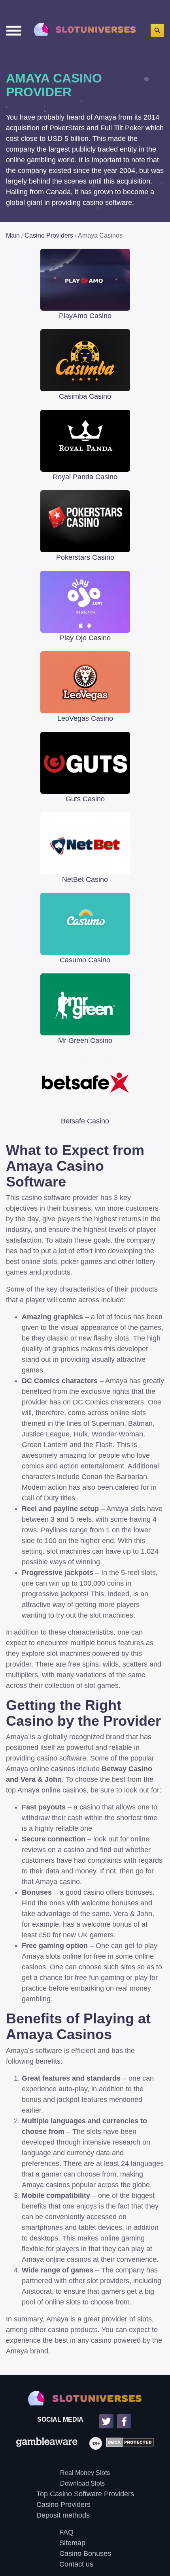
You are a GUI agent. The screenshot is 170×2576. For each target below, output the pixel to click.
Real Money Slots (85, 2473)
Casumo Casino (85, 960)
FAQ (66, 2532)
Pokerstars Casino (85, 557)
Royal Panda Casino (85, 477)
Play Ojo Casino (85, 638)
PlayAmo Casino (85, 316)
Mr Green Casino (85, 1041)
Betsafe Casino (85, 1121)
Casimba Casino (85, 396)
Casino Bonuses (85, 2554)
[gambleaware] (47, 2443)
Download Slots (82, 2483)
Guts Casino (85, 799)
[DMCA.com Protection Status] (128, 2443)
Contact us (76, 2564)
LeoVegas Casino (85, 718)
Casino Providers (63, 2505)
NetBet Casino (85, 879)
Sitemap (72, 2543)
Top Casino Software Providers (85, 2494)
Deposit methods (63, 2515)
